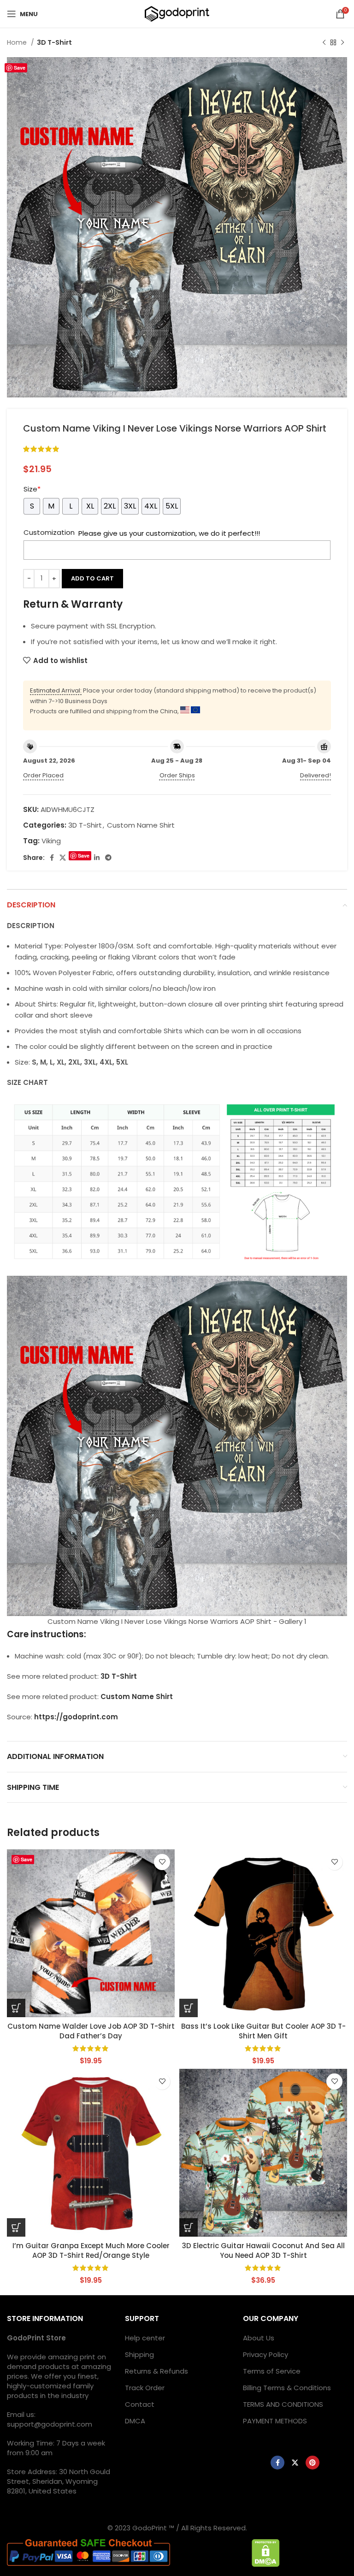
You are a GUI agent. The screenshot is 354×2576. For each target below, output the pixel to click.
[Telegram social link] (108, 858)
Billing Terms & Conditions (287, 2388)
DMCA (135, 2421)
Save (20, 68)
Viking (51, 841)
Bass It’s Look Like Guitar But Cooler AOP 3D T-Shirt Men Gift (263, 2031)
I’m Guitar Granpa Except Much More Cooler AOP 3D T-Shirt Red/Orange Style (91, 2250)
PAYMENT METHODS (275, 2421)
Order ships (177, 775)
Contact (140, 2404)
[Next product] (342, 42)
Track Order (145, 2388)
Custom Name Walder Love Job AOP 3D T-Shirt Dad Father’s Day (91, 2031)
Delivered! (316, 775)
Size (32, 489)
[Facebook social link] (52, 858)
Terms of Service (272, 2371)
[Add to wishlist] (162, 1862)
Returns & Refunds (156, 2371)
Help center (145, 2338)
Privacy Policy (265, 2354)
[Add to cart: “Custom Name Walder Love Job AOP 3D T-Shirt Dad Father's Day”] (16, 2008)
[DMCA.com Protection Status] (266, 2552)
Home (18, 42)
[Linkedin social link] (97, 858)
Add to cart (92, 578)
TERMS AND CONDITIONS (283, 2404)
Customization (49, 532)
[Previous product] (324, 42)
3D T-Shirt (54, 42)
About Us (259, 2338)
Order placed (43, 775)
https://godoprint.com (76, 1717)
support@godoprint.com (50, 2424)
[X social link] (63, 858)
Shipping (139, 2354)
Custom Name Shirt (141, 825)
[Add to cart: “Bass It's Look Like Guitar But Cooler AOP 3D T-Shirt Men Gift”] (189, 2008)
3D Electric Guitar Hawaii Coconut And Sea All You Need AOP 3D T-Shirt (263, 2250)
